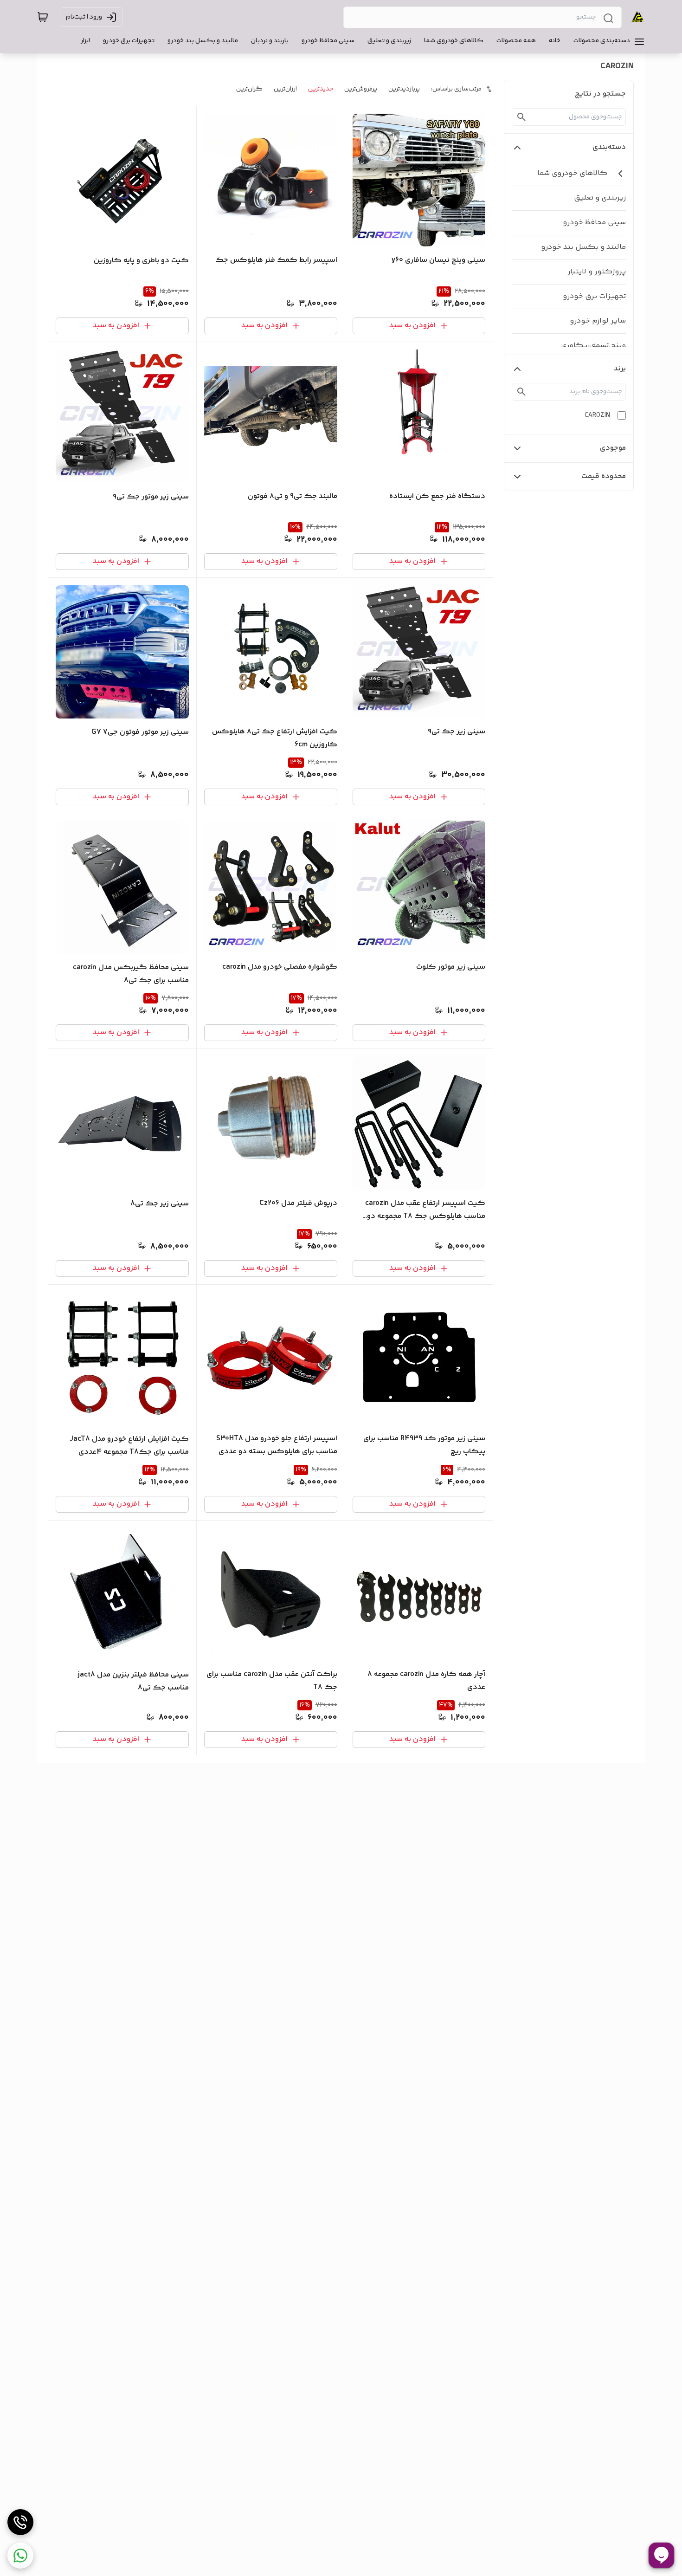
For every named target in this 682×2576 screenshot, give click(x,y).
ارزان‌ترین (285, 89)
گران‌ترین (249, 89)
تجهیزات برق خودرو (594, 296)
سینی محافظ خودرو (594, 223)
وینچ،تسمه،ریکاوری (593, 346)
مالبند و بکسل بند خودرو (583, 247)
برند (620, 369)
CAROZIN (597, 415)
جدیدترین (321, 89)
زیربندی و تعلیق (600, 198)
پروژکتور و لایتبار (597, 272)
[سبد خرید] (43, 17)
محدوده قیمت (604, 476)
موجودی (613, 448)
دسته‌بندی (609, 147)
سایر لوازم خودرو (598, 321)
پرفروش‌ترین (361, 89)
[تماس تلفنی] (20, 2522)
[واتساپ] (20, 2556)
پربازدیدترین (404, 89)
